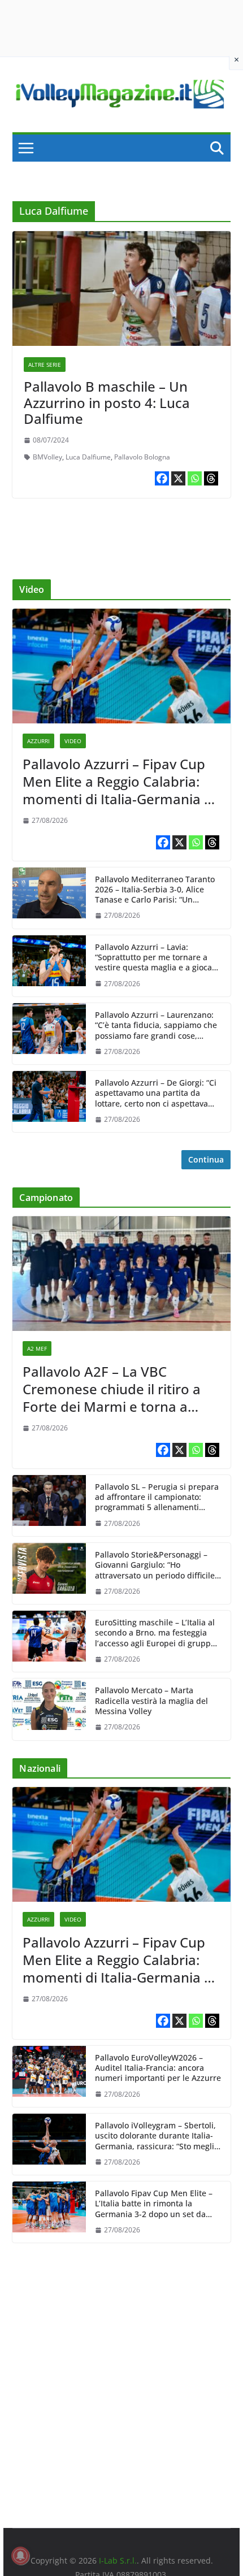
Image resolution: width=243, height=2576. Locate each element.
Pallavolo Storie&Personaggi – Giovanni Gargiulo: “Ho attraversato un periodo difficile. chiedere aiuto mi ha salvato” (156, 1565)
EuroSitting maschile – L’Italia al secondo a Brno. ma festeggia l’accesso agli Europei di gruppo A (155, 1633)
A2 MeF (37, 1348)
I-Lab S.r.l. (118, 2560)
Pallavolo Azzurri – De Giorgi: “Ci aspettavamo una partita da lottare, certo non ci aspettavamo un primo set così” (157, 1093)
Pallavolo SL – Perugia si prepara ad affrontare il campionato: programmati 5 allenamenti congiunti (157, 1497)
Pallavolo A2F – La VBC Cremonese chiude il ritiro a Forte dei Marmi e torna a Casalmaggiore (112, 1389)
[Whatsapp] (195, 478)
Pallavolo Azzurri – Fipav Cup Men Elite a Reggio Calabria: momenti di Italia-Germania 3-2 (120, 782)
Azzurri (38, 741)
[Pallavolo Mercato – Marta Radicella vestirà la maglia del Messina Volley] (49, 1709)
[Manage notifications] (20, 2556)
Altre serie (45, 365)
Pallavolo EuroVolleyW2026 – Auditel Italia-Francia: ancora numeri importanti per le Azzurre (158, 2068)
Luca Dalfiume (88, 457)
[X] (178, 478)
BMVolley (47, 457)
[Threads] (211, 478)
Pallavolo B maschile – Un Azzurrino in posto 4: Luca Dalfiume (107, 403)
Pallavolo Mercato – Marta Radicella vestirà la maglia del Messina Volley (151, 1701)
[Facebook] (162, 478)
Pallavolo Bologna (142, 457)
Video (73, 741)
